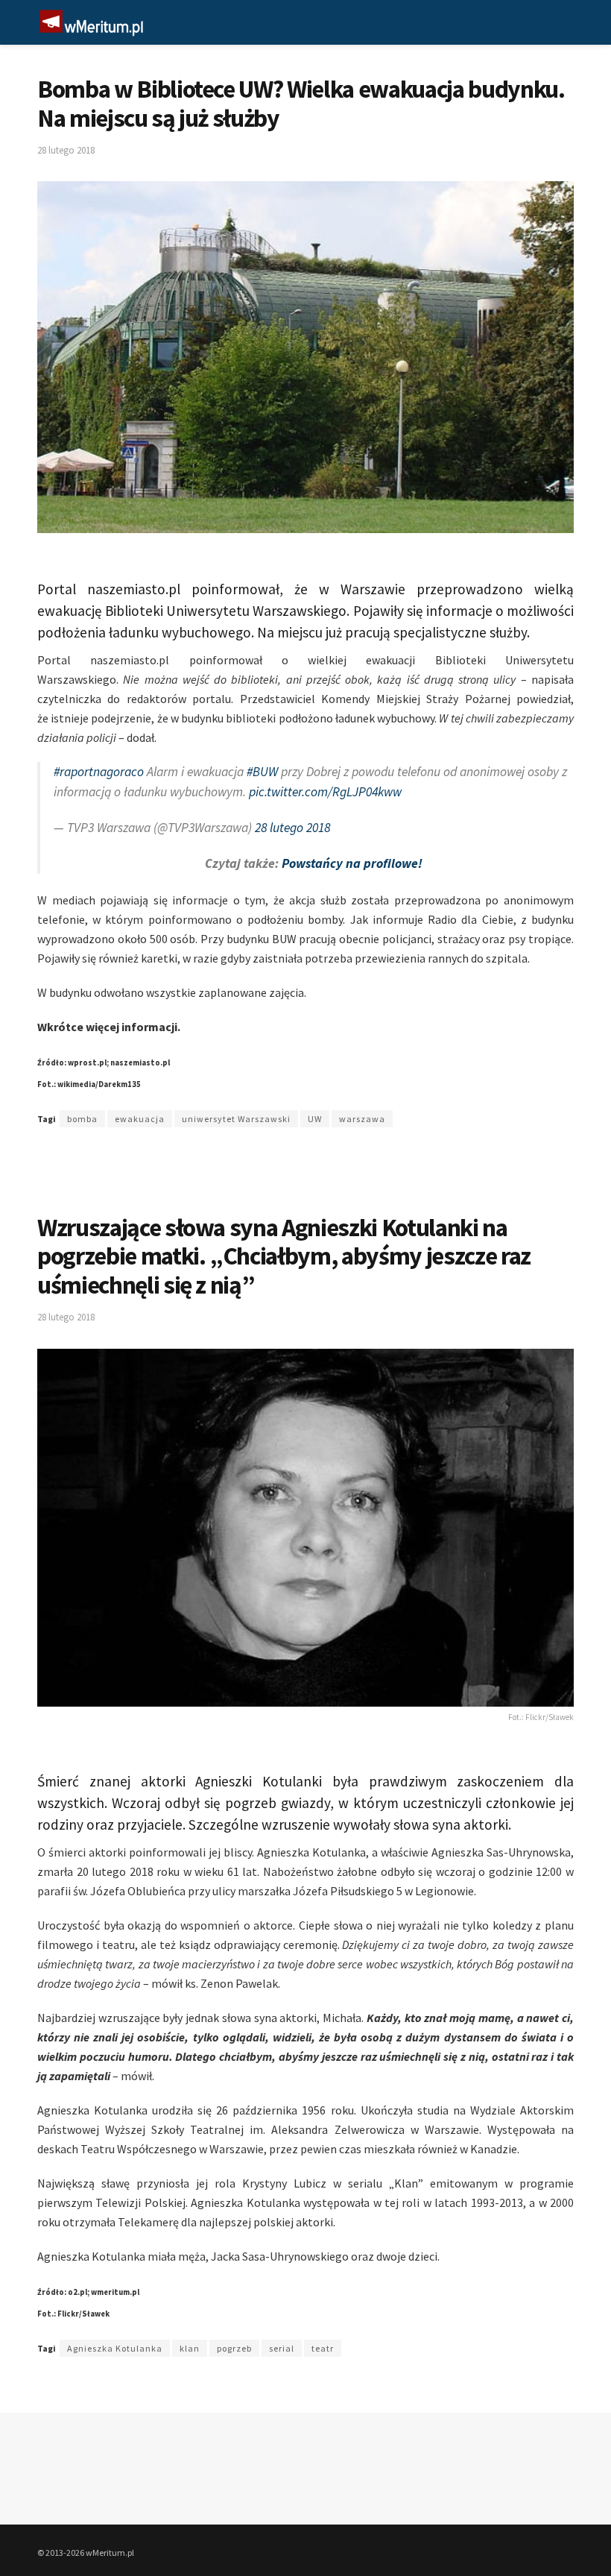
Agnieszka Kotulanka (115, 2348)
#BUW (262, 772)
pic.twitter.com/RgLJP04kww (325, 792)
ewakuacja (140, 1119)
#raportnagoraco (99, 772)
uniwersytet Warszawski (236, 1119)
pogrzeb (234, 2348)
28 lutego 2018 (66, 150)
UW (315, 1119)
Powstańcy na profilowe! (352, 863)
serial (282, 2348)
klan (190, 2348)
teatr (323, 2348)
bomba (82, 1119)
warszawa (362, 1119)
